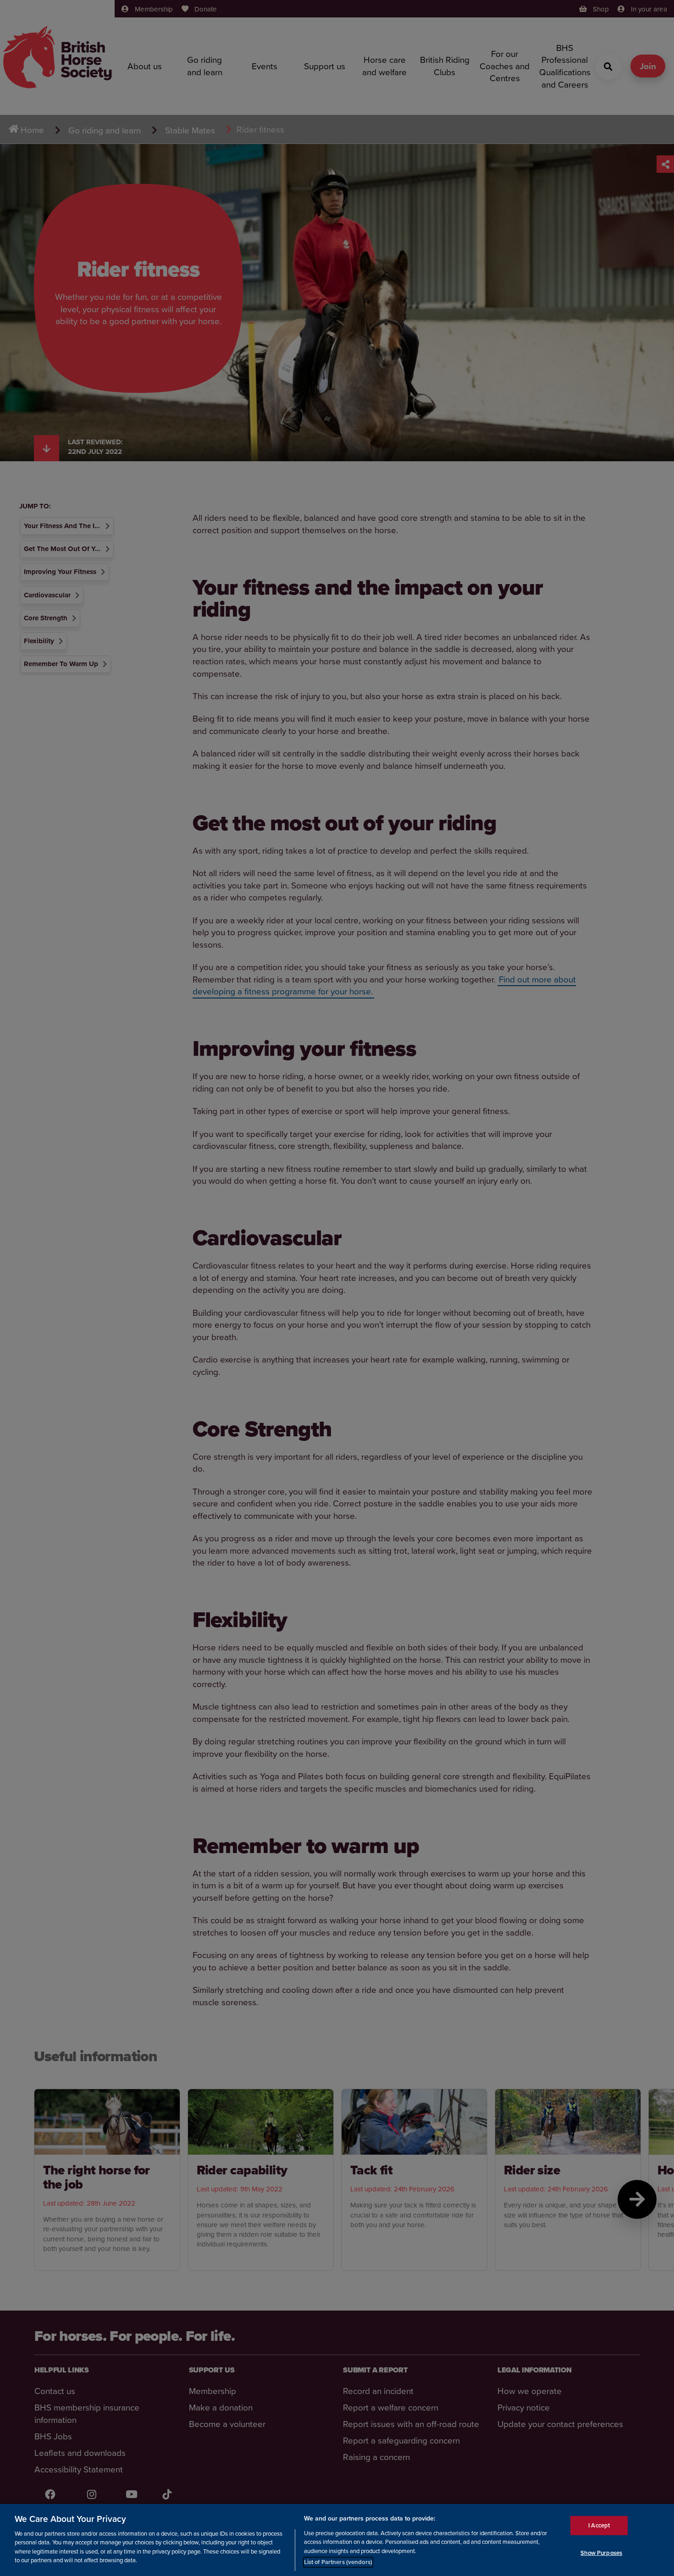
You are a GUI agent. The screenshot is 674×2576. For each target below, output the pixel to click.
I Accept (599, 2525)
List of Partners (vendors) (338, 2562)
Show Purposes (601, 2552)
